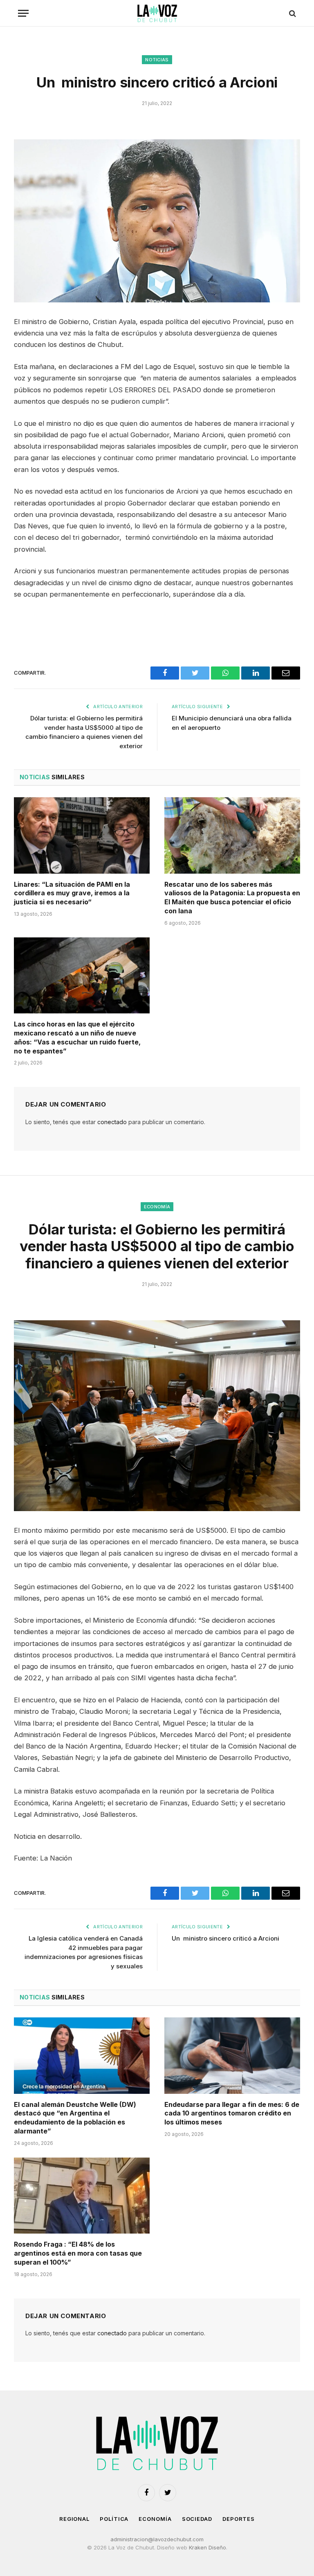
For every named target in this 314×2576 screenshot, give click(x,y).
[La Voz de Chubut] (157, 13)
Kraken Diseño (207, 2547)
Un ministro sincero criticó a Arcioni (225, 1938)
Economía (157, 1207)
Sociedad (197, 2519)
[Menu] (23, 13)
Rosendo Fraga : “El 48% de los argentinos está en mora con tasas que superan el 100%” (78, 2253)
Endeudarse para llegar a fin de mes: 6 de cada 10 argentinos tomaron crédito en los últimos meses (232, 2113)
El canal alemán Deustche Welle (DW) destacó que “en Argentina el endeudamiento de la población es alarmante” (75, 2118)
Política (114, 2519)
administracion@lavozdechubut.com (157, 2539)
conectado (112, 1122)
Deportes (239, 2519)
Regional (74, 2519)
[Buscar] (292, 13)
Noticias (157, 60)
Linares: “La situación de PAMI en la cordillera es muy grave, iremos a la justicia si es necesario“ (72, 893)
